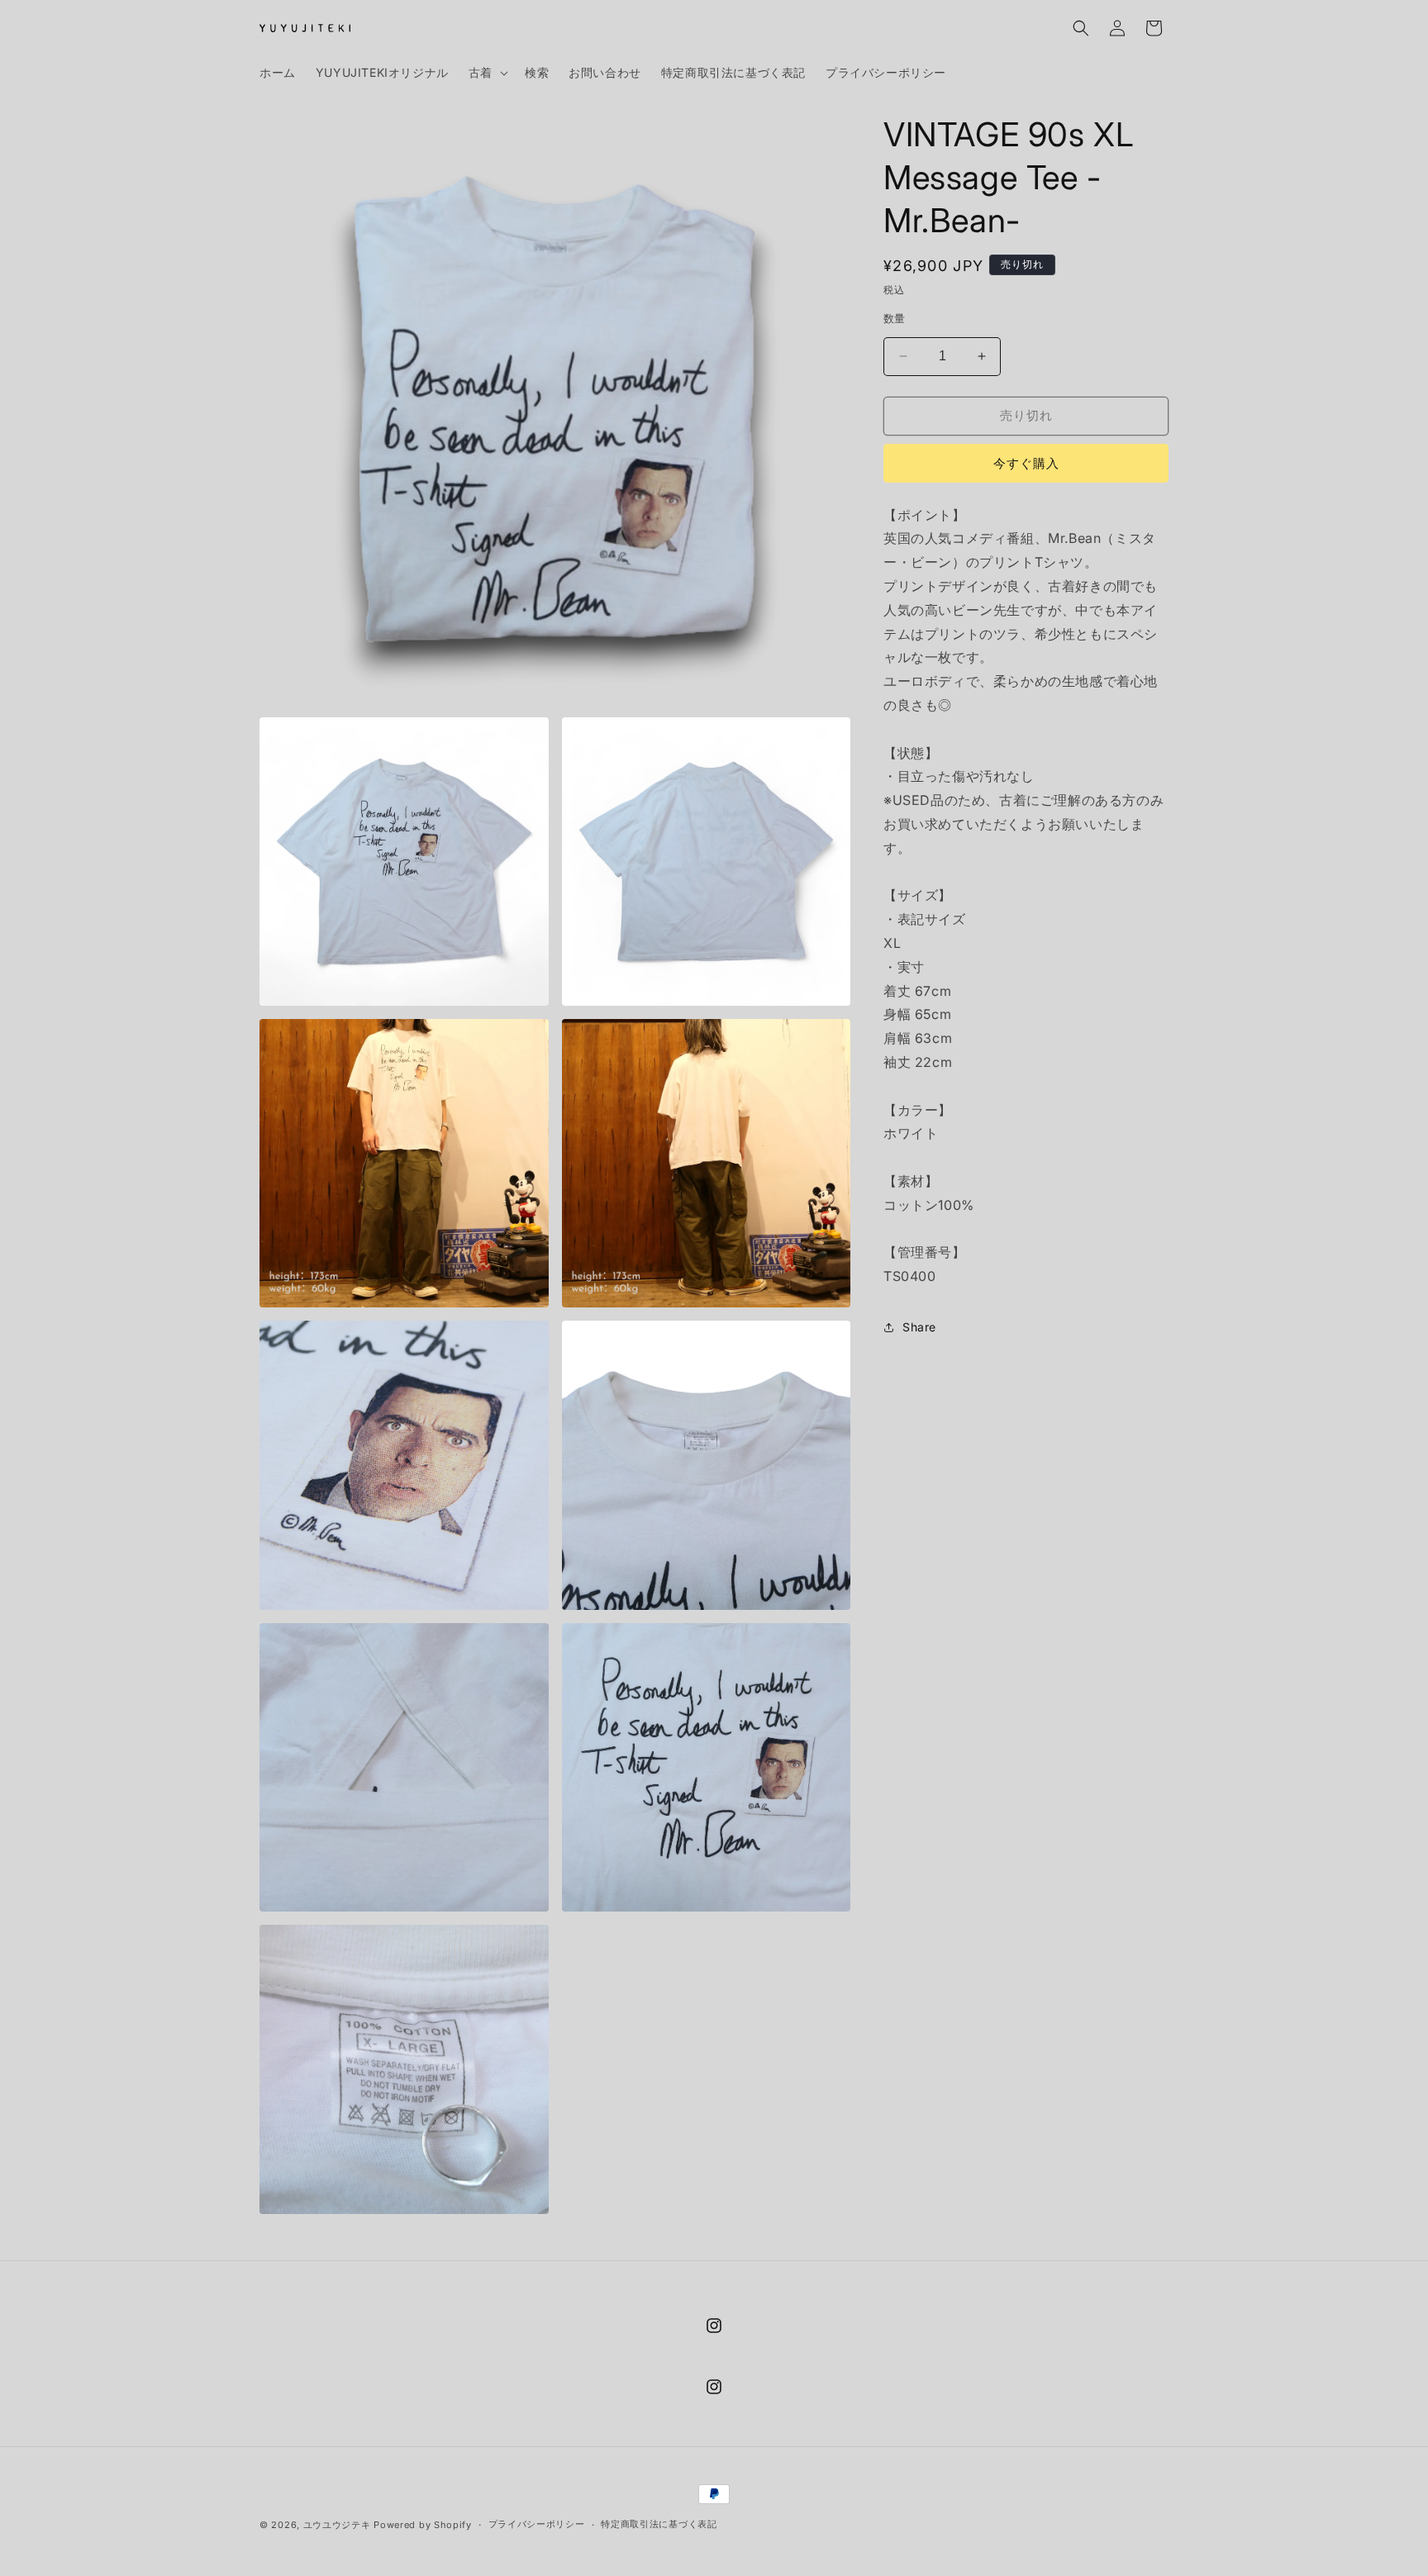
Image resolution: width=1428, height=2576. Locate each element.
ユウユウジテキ (337, 2525)
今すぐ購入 (1026, 463)
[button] (487, 73)
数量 (895, 318)
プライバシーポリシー (537, 2524)
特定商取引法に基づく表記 (659, 2524)
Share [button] (919, 1327)
